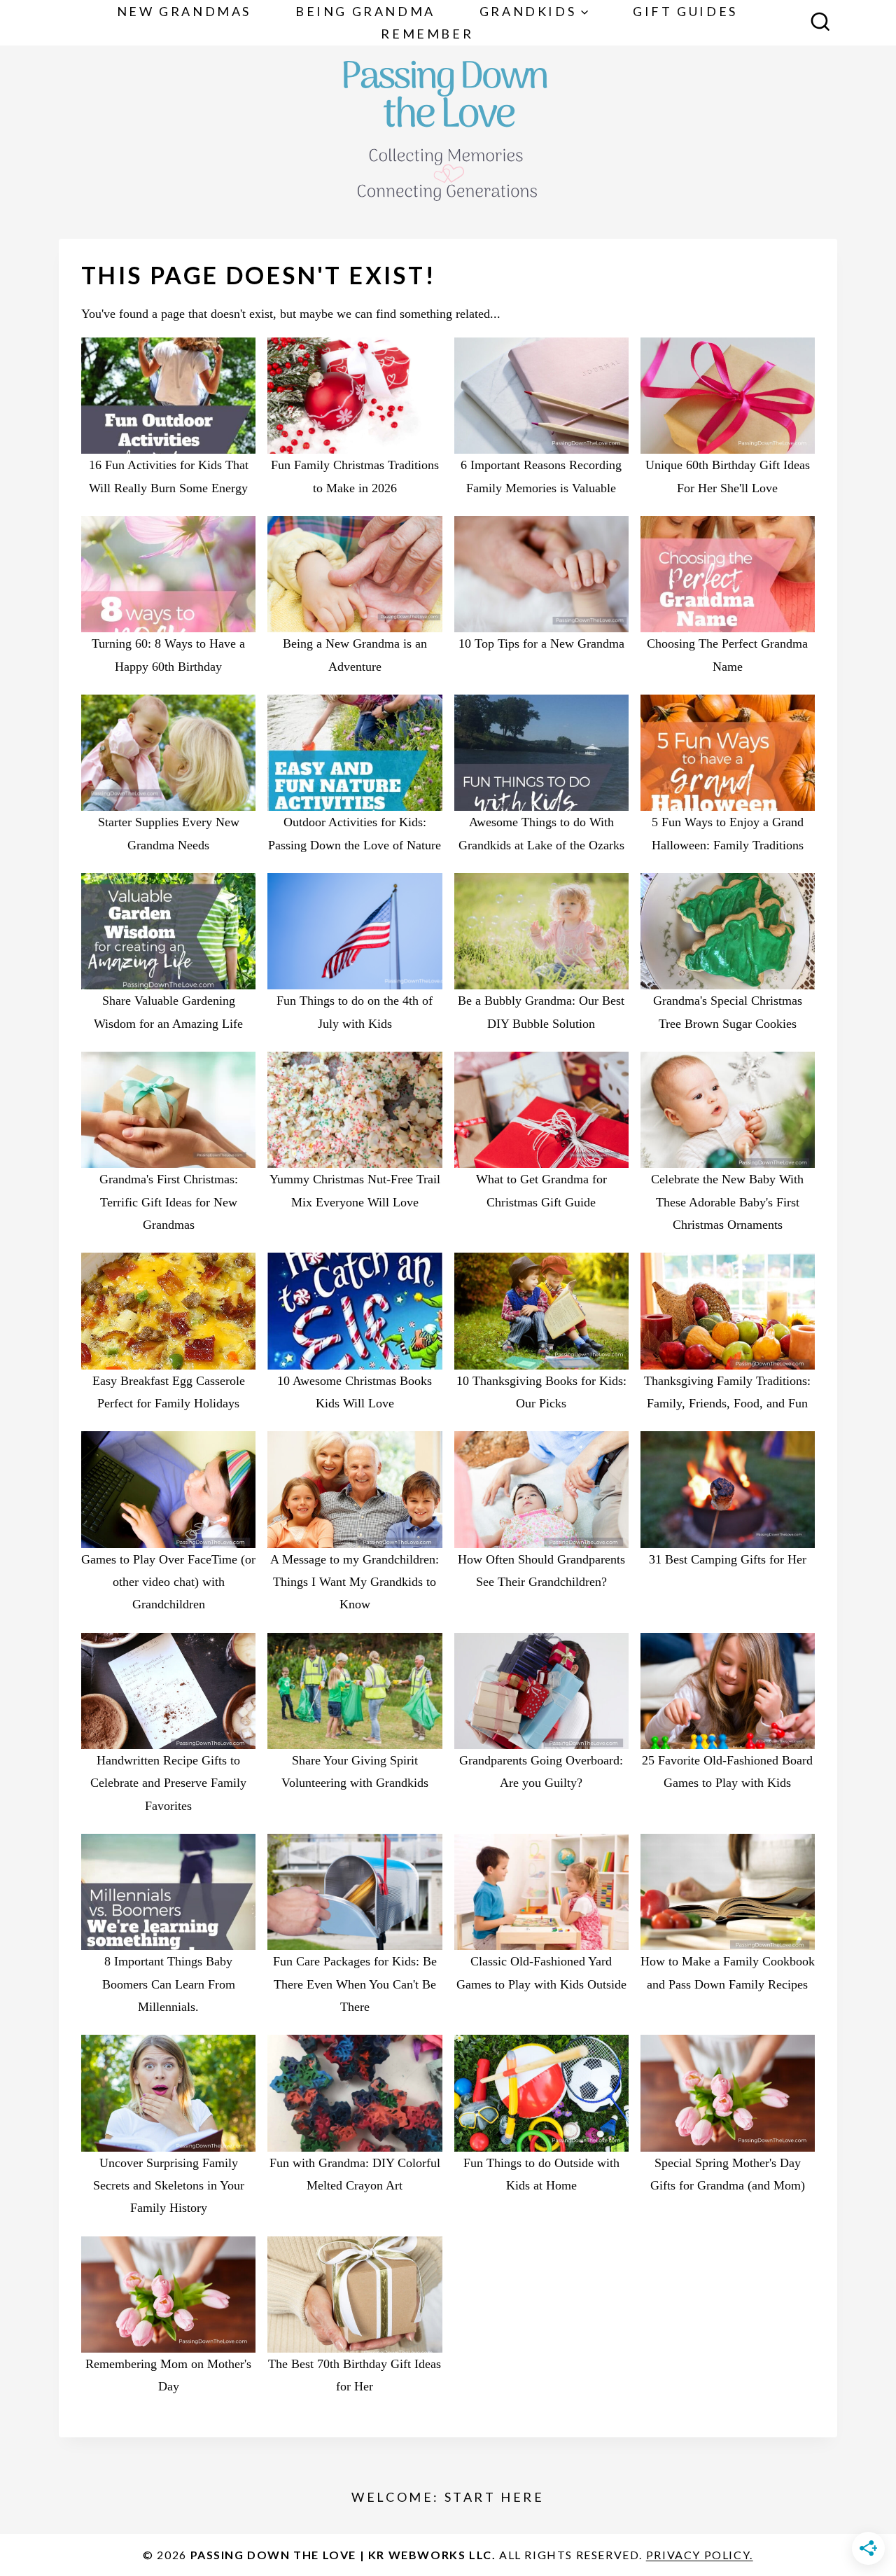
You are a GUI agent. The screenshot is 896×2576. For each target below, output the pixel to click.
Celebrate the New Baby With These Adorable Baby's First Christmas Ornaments (727, 1202)
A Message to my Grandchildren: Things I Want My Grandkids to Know (355, 1582)
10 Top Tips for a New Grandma (541, 643)
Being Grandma (365, 11)
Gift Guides (685, 11)
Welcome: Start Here (448, 2497)
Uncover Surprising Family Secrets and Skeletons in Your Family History (169, 2186)
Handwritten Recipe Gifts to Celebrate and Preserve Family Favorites (168, 1783)
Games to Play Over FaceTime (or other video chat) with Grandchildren (168, 1582)
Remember (427, 34)
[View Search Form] (820, 23)
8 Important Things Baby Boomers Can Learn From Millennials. (169, 1984)
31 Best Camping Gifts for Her (728, 1559)
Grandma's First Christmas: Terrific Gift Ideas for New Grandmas (169, 1202)
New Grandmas (184, 11)
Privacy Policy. (700, 2555)
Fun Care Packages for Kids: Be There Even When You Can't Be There (355, 1984)
